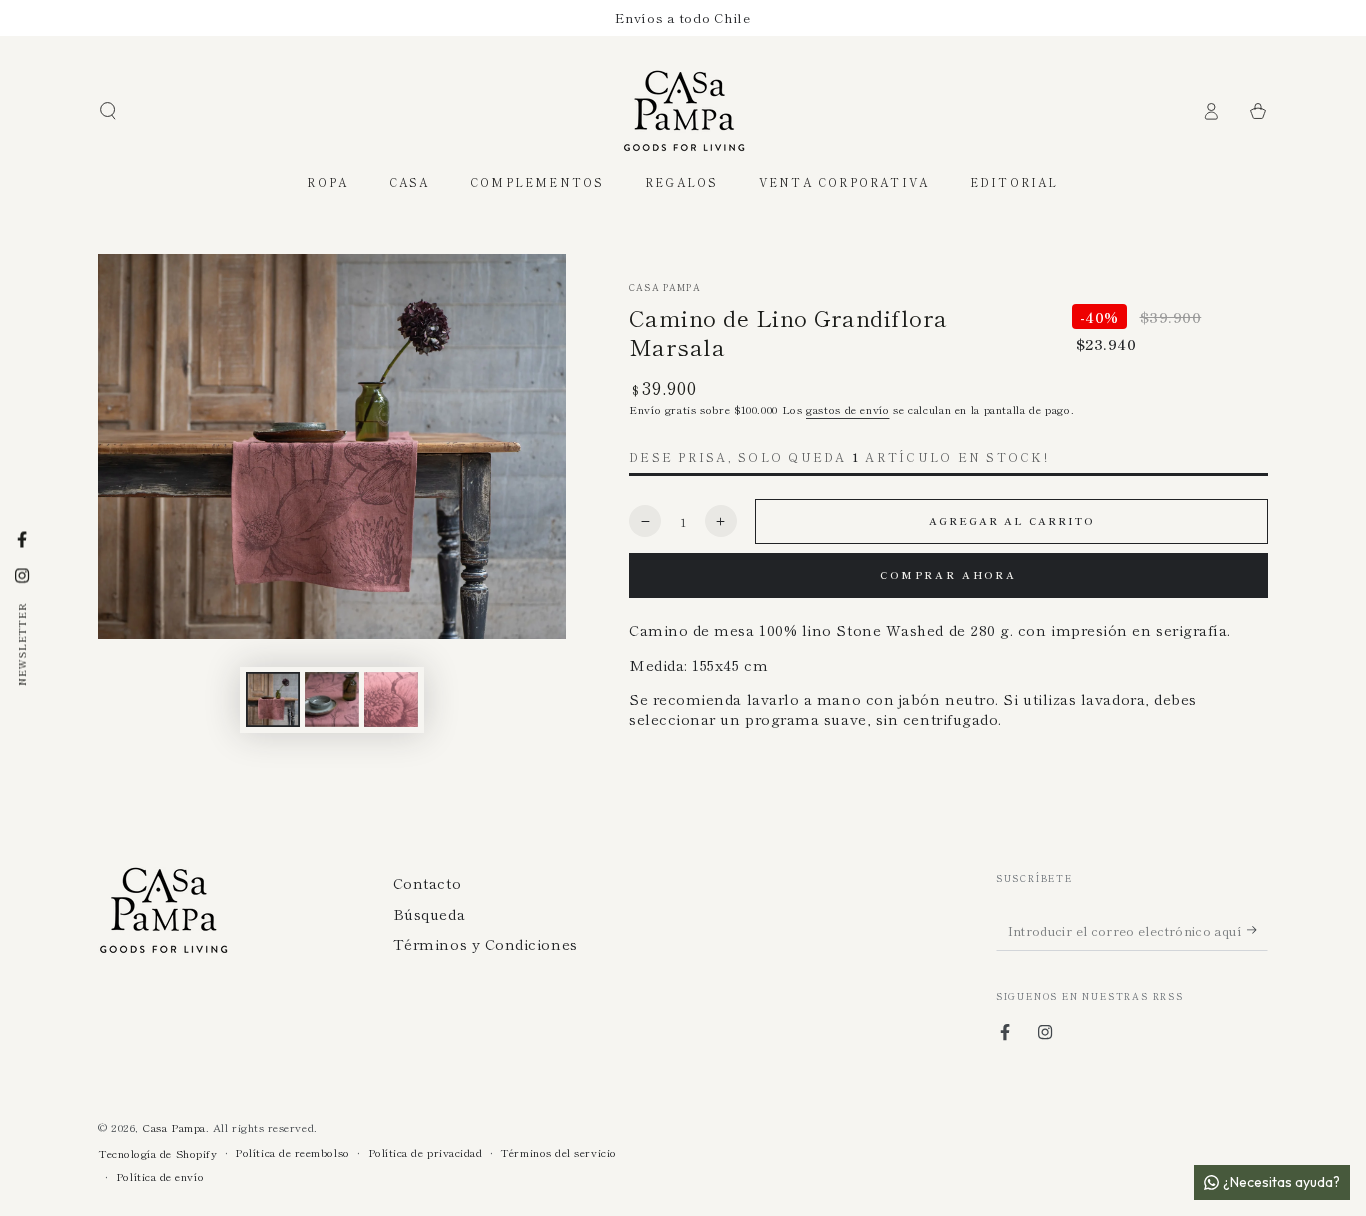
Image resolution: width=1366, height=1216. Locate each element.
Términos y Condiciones (485, 943)
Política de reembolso (292, 1152)
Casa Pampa (665, 287)
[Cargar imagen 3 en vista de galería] (391, 699)
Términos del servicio (558, 1152)
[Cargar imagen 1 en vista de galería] (273, 699)
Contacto (427, 882)
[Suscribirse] (1257, 930)
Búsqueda (429, 913)
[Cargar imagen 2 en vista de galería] (332, 699)
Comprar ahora (948, 574)
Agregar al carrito (1011, 520)
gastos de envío (847, 409)
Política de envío (160, 1176)
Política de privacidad (425, 1152)
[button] (108, 111)
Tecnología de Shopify (157, 1153)
